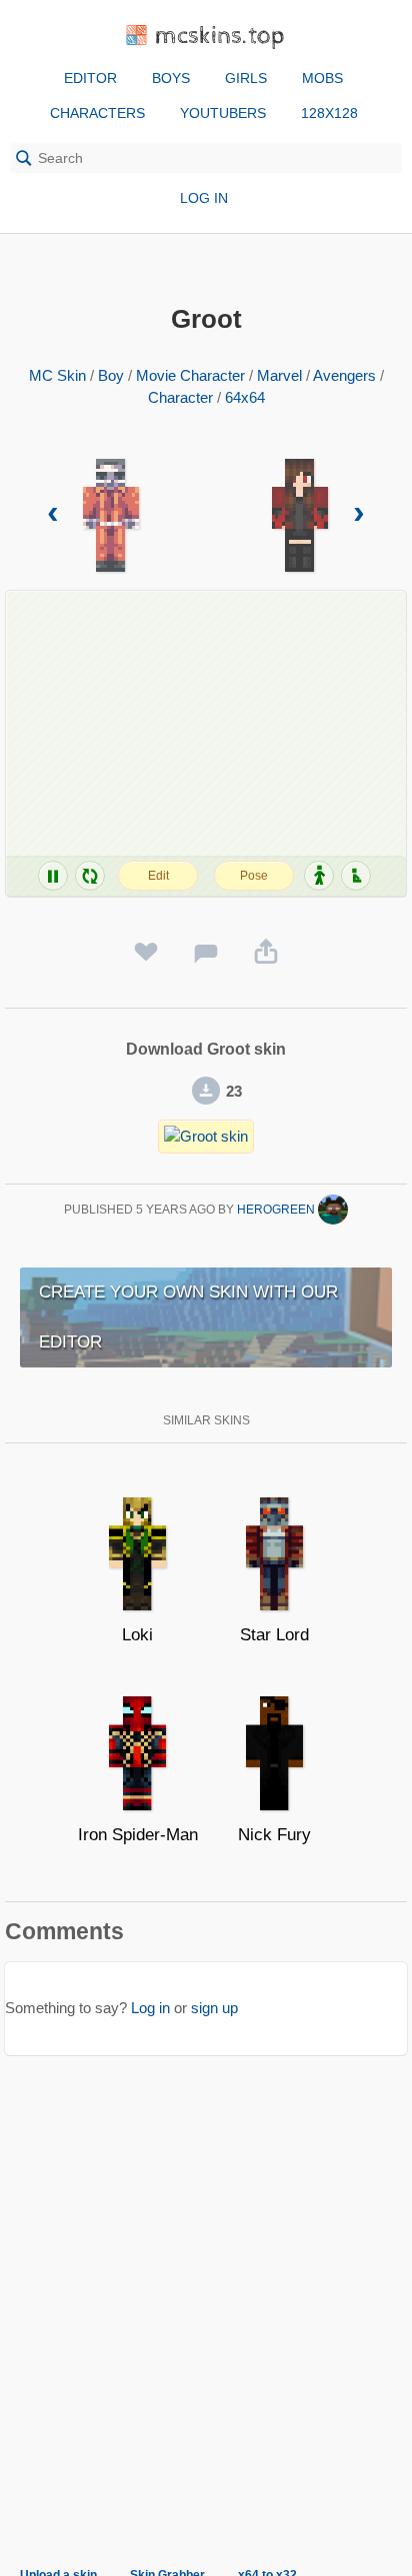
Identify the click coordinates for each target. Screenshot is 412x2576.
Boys (171, 78)
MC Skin (57, 375)
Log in (204, 198)
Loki (137, 1635)
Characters (97, 113)
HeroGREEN (277, 1210)
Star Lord (274, 1635)
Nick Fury (274, 1835)
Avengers (344, 375)
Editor (90, 78)
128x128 (329, 113)
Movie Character (190, 375)
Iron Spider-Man (138, 1835)
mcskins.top (220, 36)
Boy (111, 375)
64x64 (245, 397)
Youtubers (223, 113)
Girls (246, 78)
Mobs (322, 78)
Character (180, 397)
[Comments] (206, 953)
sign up (214, 2008)
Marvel (279, 375)
